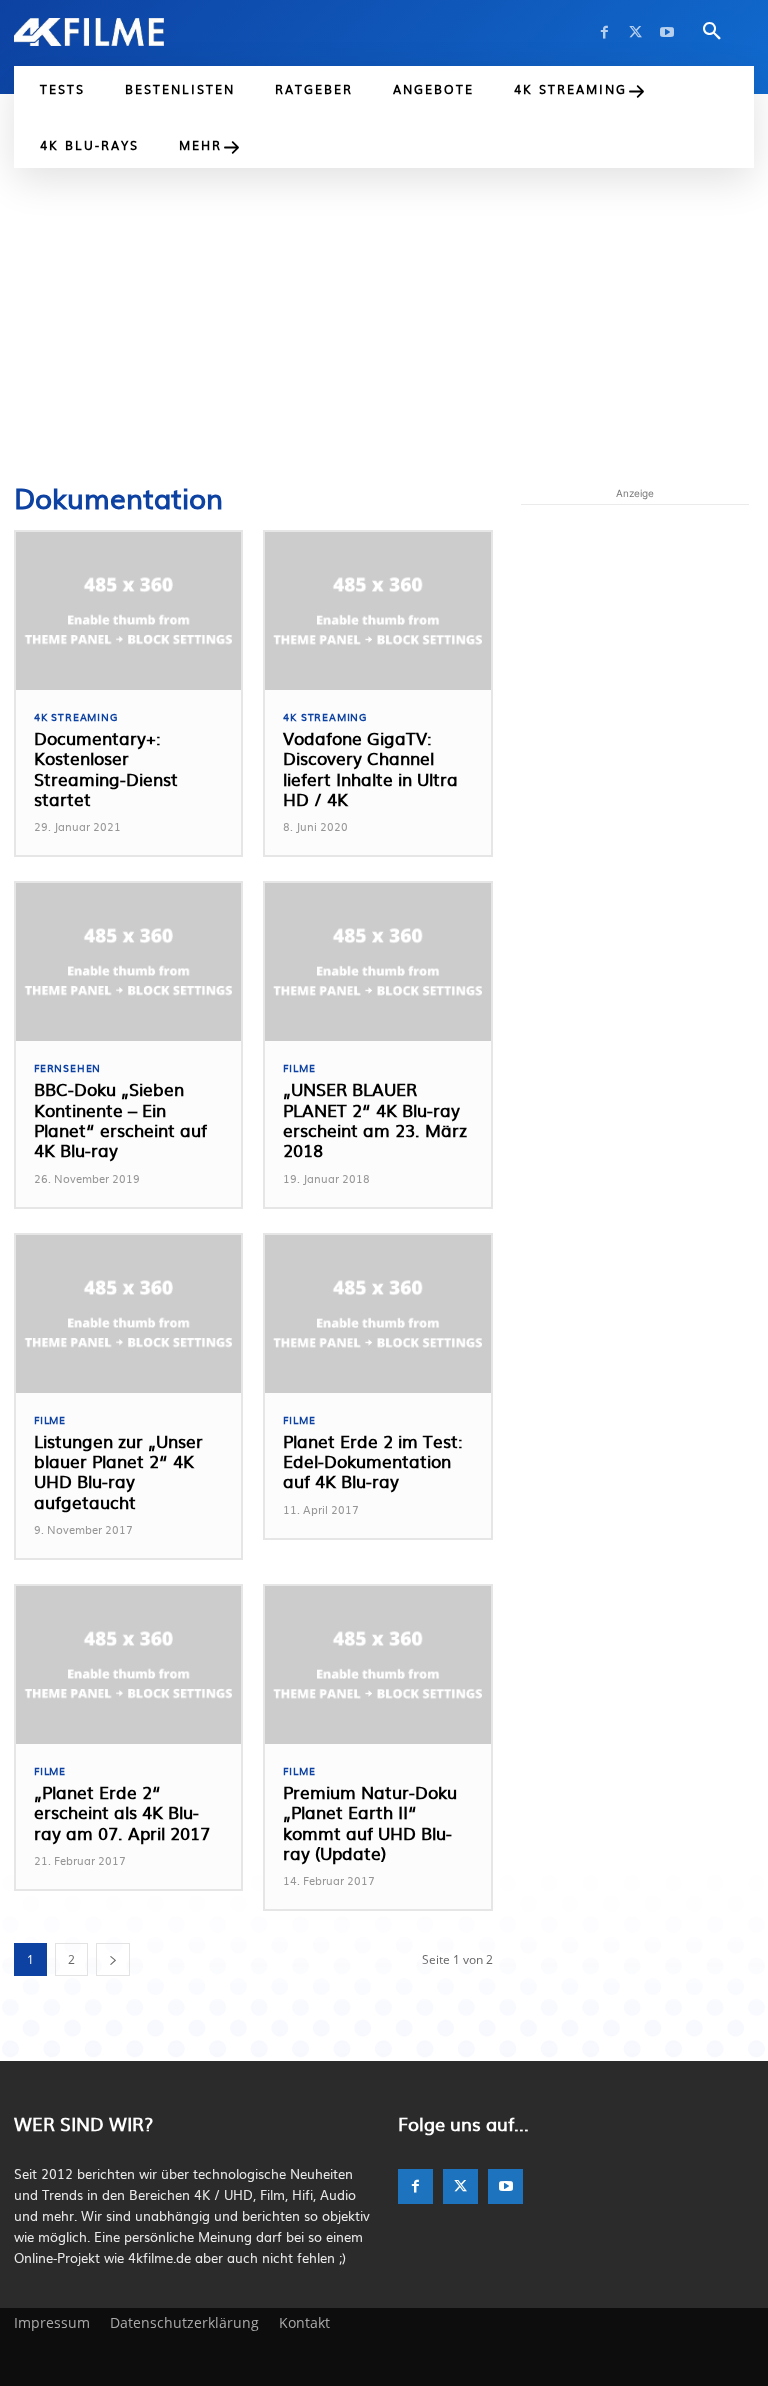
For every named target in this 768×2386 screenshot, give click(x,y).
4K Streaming (76, 717)
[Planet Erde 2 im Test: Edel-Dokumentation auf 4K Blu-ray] (377, 1314)
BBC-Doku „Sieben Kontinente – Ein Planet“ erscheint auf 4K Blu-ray (120, 1119)
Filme (299, 1068)
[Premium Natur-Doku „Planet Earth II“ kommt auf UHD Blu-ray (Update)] (377, 1665)
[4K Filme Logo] (89, 32)
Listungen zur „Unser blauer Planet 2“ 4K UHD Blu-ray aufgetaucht (118, 1471)
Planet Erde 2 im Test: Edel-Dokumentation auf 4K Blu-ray (372, 1461)
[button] (712, 32)
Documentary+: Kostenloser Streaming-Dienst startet (106, 768)
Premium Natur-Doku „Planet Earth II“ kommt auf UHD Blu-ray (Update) (370, 1822)
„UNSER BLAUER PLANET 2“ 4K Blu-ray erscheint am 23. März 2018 (375, 1119)
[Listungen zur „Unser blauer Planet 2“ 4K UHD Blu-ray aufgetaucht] (128, 1314)
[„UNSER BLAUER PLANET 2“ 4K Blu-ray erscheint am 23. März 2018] (377, 962)
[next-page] (113, 1959)
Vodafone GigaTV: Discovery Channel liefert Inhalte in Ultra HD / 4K (370, 768)
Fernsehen (67, 1068)
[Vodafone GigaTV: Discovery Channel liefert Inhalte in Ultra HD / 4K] (377, 611)
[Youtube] (666, 32)
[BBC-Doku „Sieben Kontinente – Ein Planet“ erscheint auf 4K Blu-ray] (128, 962)
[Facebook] (604, 32)
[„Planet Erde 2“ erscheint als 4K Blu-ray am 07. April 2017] (128, 1665)
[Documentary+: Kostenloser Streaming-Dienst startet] (128, 611)
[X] (635, 32)
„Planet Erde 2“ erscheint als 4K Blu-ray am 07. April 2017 (122, 1812)
